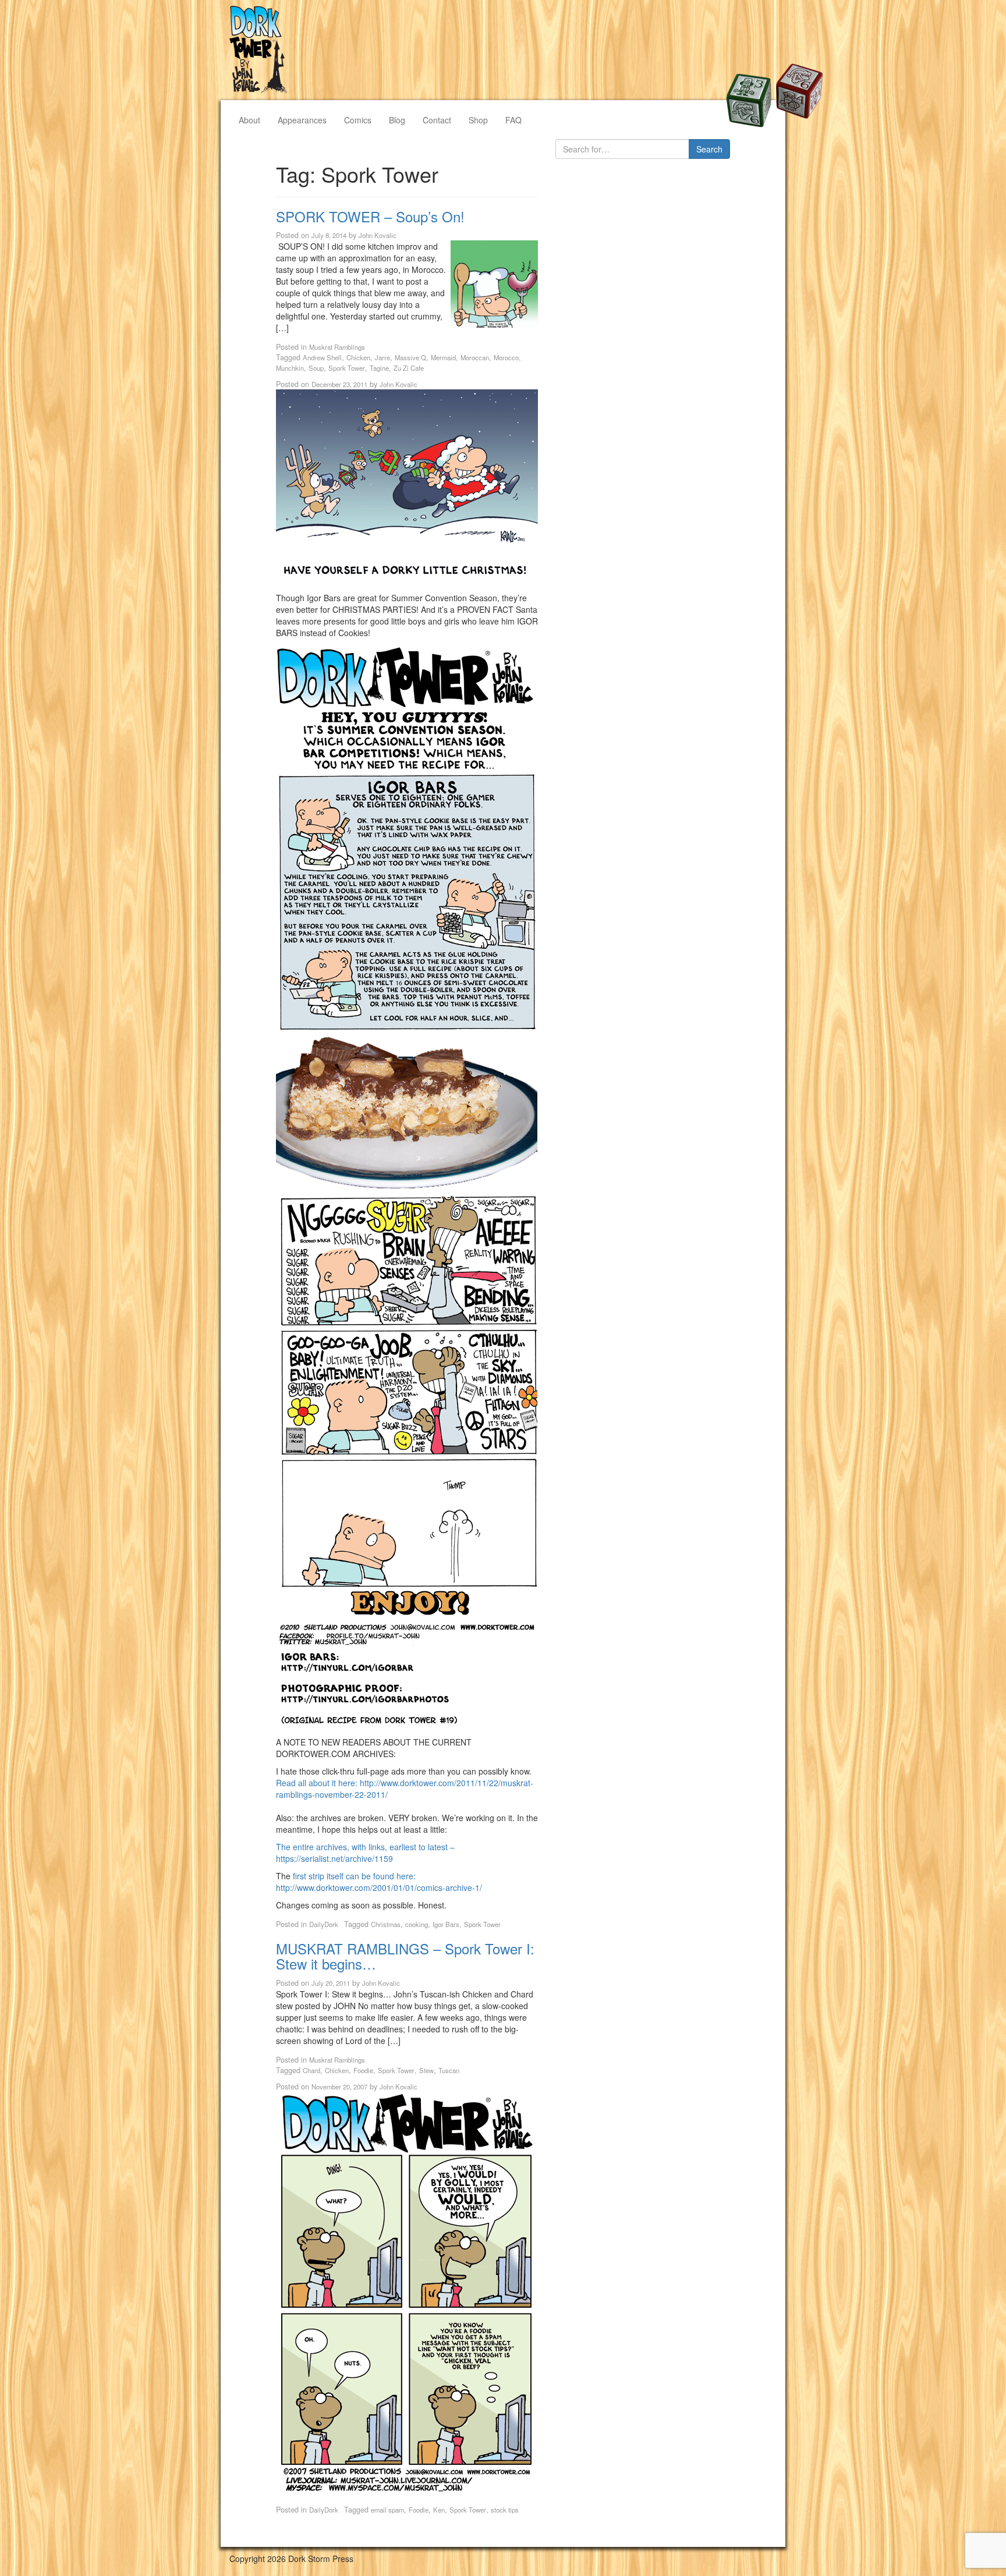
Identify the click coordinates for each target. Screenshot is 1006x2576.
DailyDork (324, 1924)
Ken (439, 2510)
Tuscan (449, 2070)
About (249, 120)
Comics (358, 120)
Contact (437, 120)
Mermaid (443, 357)
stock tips (505, 2510)
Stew (426, 2070)
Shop (478, 120)
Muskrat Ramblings (337, 347)
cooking (417, 1924)
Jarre (382, 357)
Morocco (506, 357)
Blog (397, 120)
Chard (311, 2070)
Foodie (363, 2070)
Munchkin (290, 368)
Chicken (358, 357)
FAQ (513, 120)
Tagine (379, 368)
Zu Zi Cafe (409, 368)
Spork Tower (347, 368)
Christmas (386, 1924)
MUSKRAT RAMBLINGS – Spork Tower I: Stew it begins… (405, 1956)
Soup (316, 368)
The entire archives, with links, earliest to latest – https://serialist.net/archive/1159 (365, 1853)
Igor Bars (446, 1924)
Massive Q (410, 357)
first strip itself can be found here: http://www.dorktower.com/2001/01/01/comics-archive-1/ (379, 1882)
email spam (387, 2510)
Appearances (302, 120)
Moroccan (475, 357)
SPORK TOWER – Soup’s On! (370, 216)
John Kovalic (378, 235)
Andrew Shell (322, 357)
